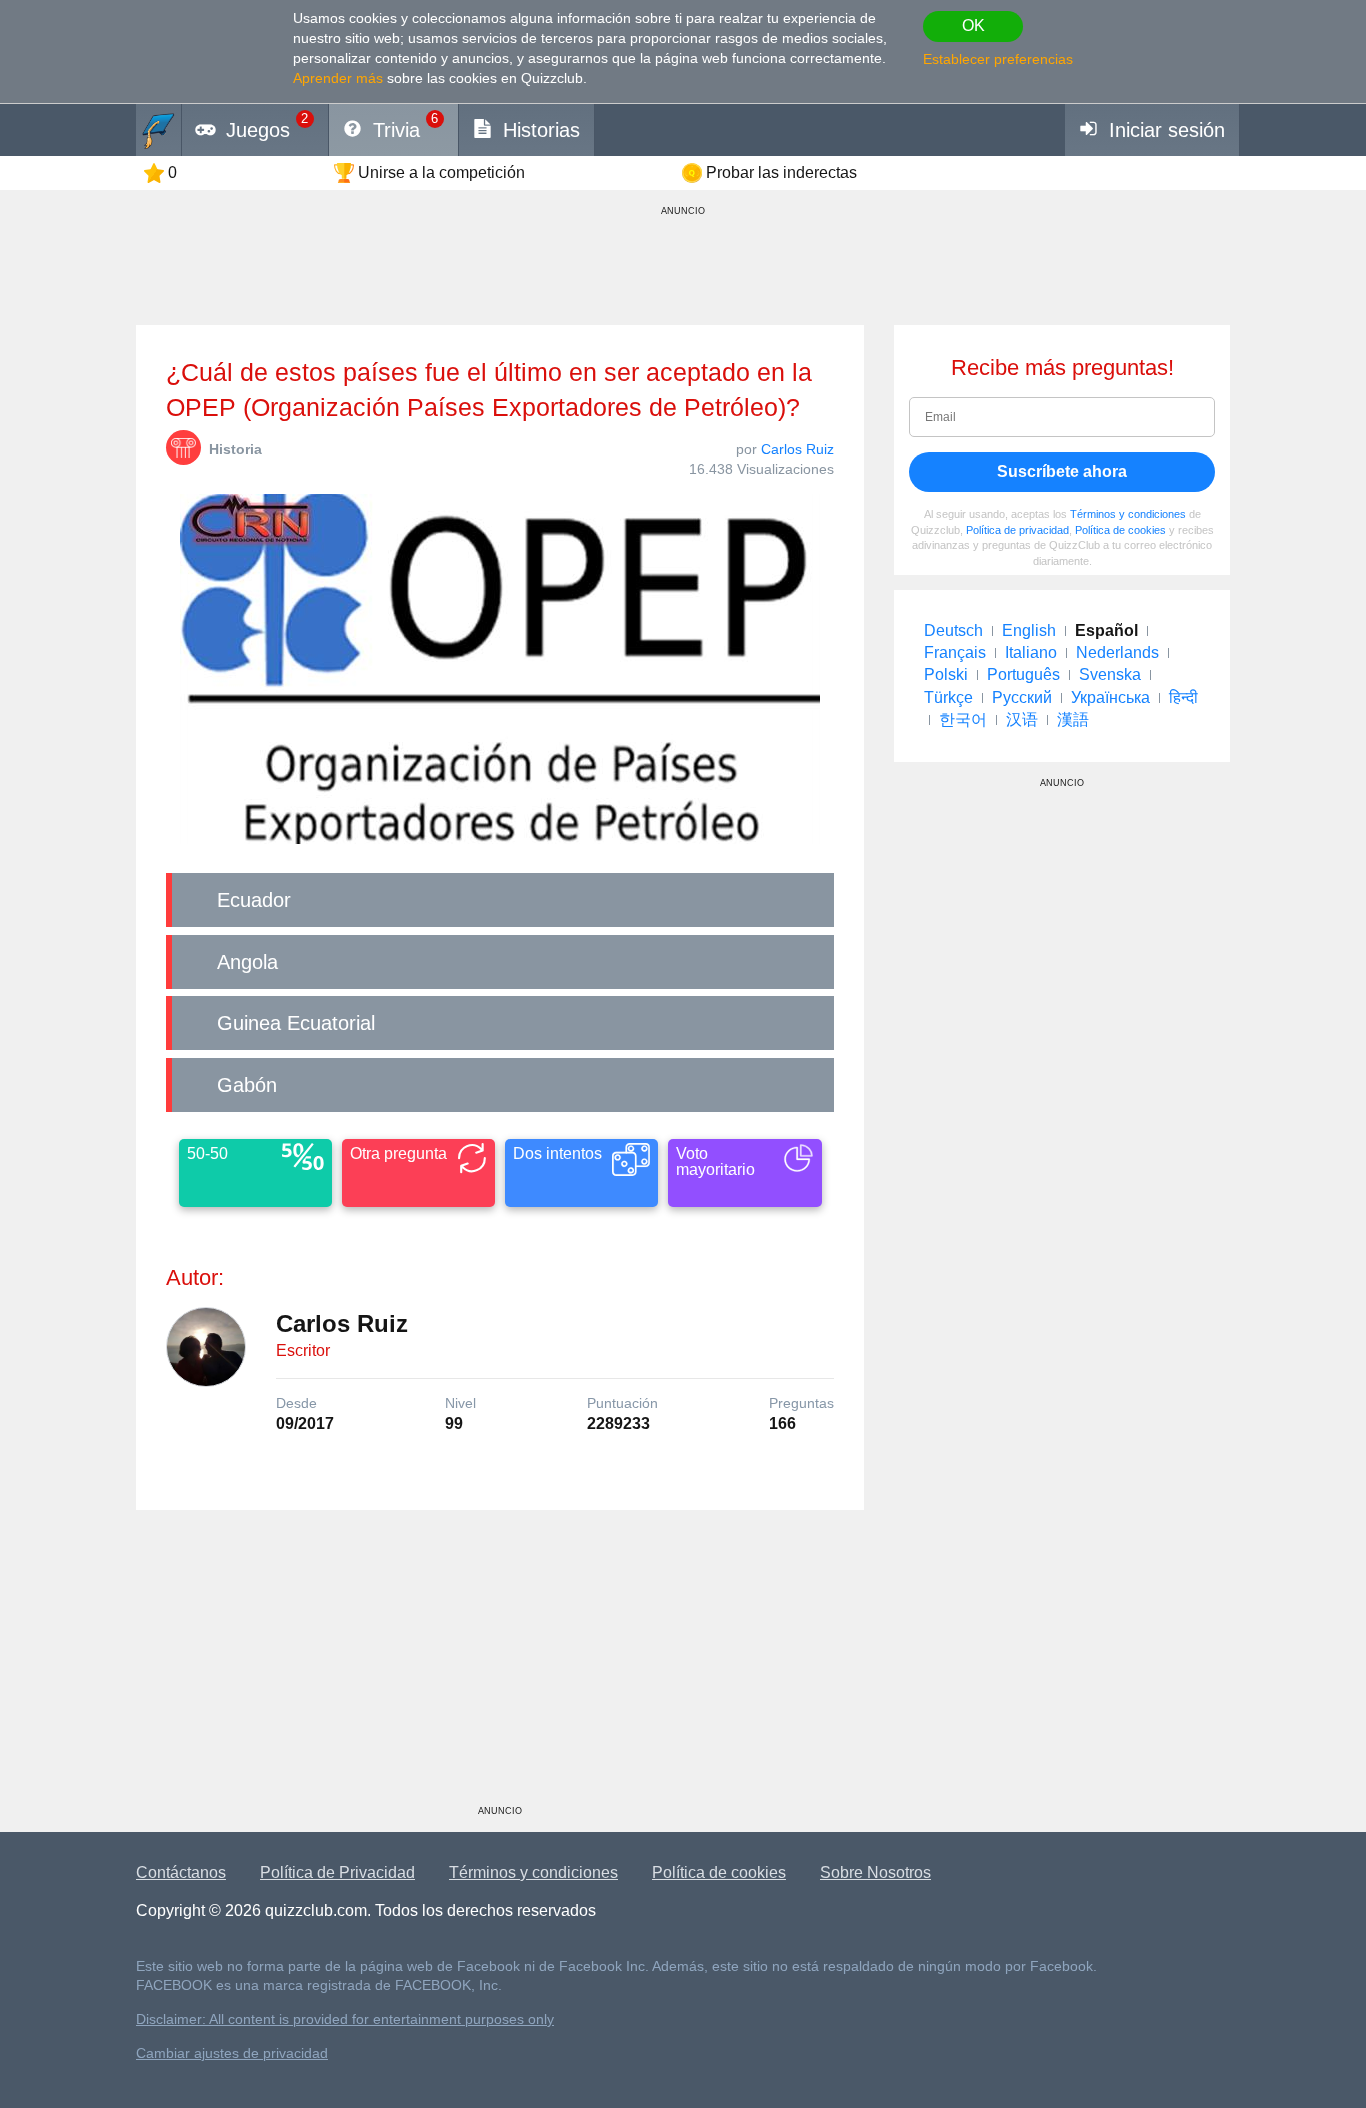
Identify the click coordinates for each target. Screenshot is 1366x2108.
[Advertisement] (500, 1665)
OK (973, 25)
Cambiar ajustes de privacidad (232, 2053)
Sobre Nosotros (875, 1872)
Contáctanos (181, 1872)
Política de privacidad (1017, 530)
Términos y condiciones (1128, 514)
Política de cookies (1120, 530)
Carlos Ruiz (797, 449)
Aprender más (338, 78)
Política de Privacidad (337, 1872)
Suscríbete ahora (1062, 471)
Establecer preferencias (998, 59)
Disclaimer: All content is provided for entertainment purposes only (345, 2019)
